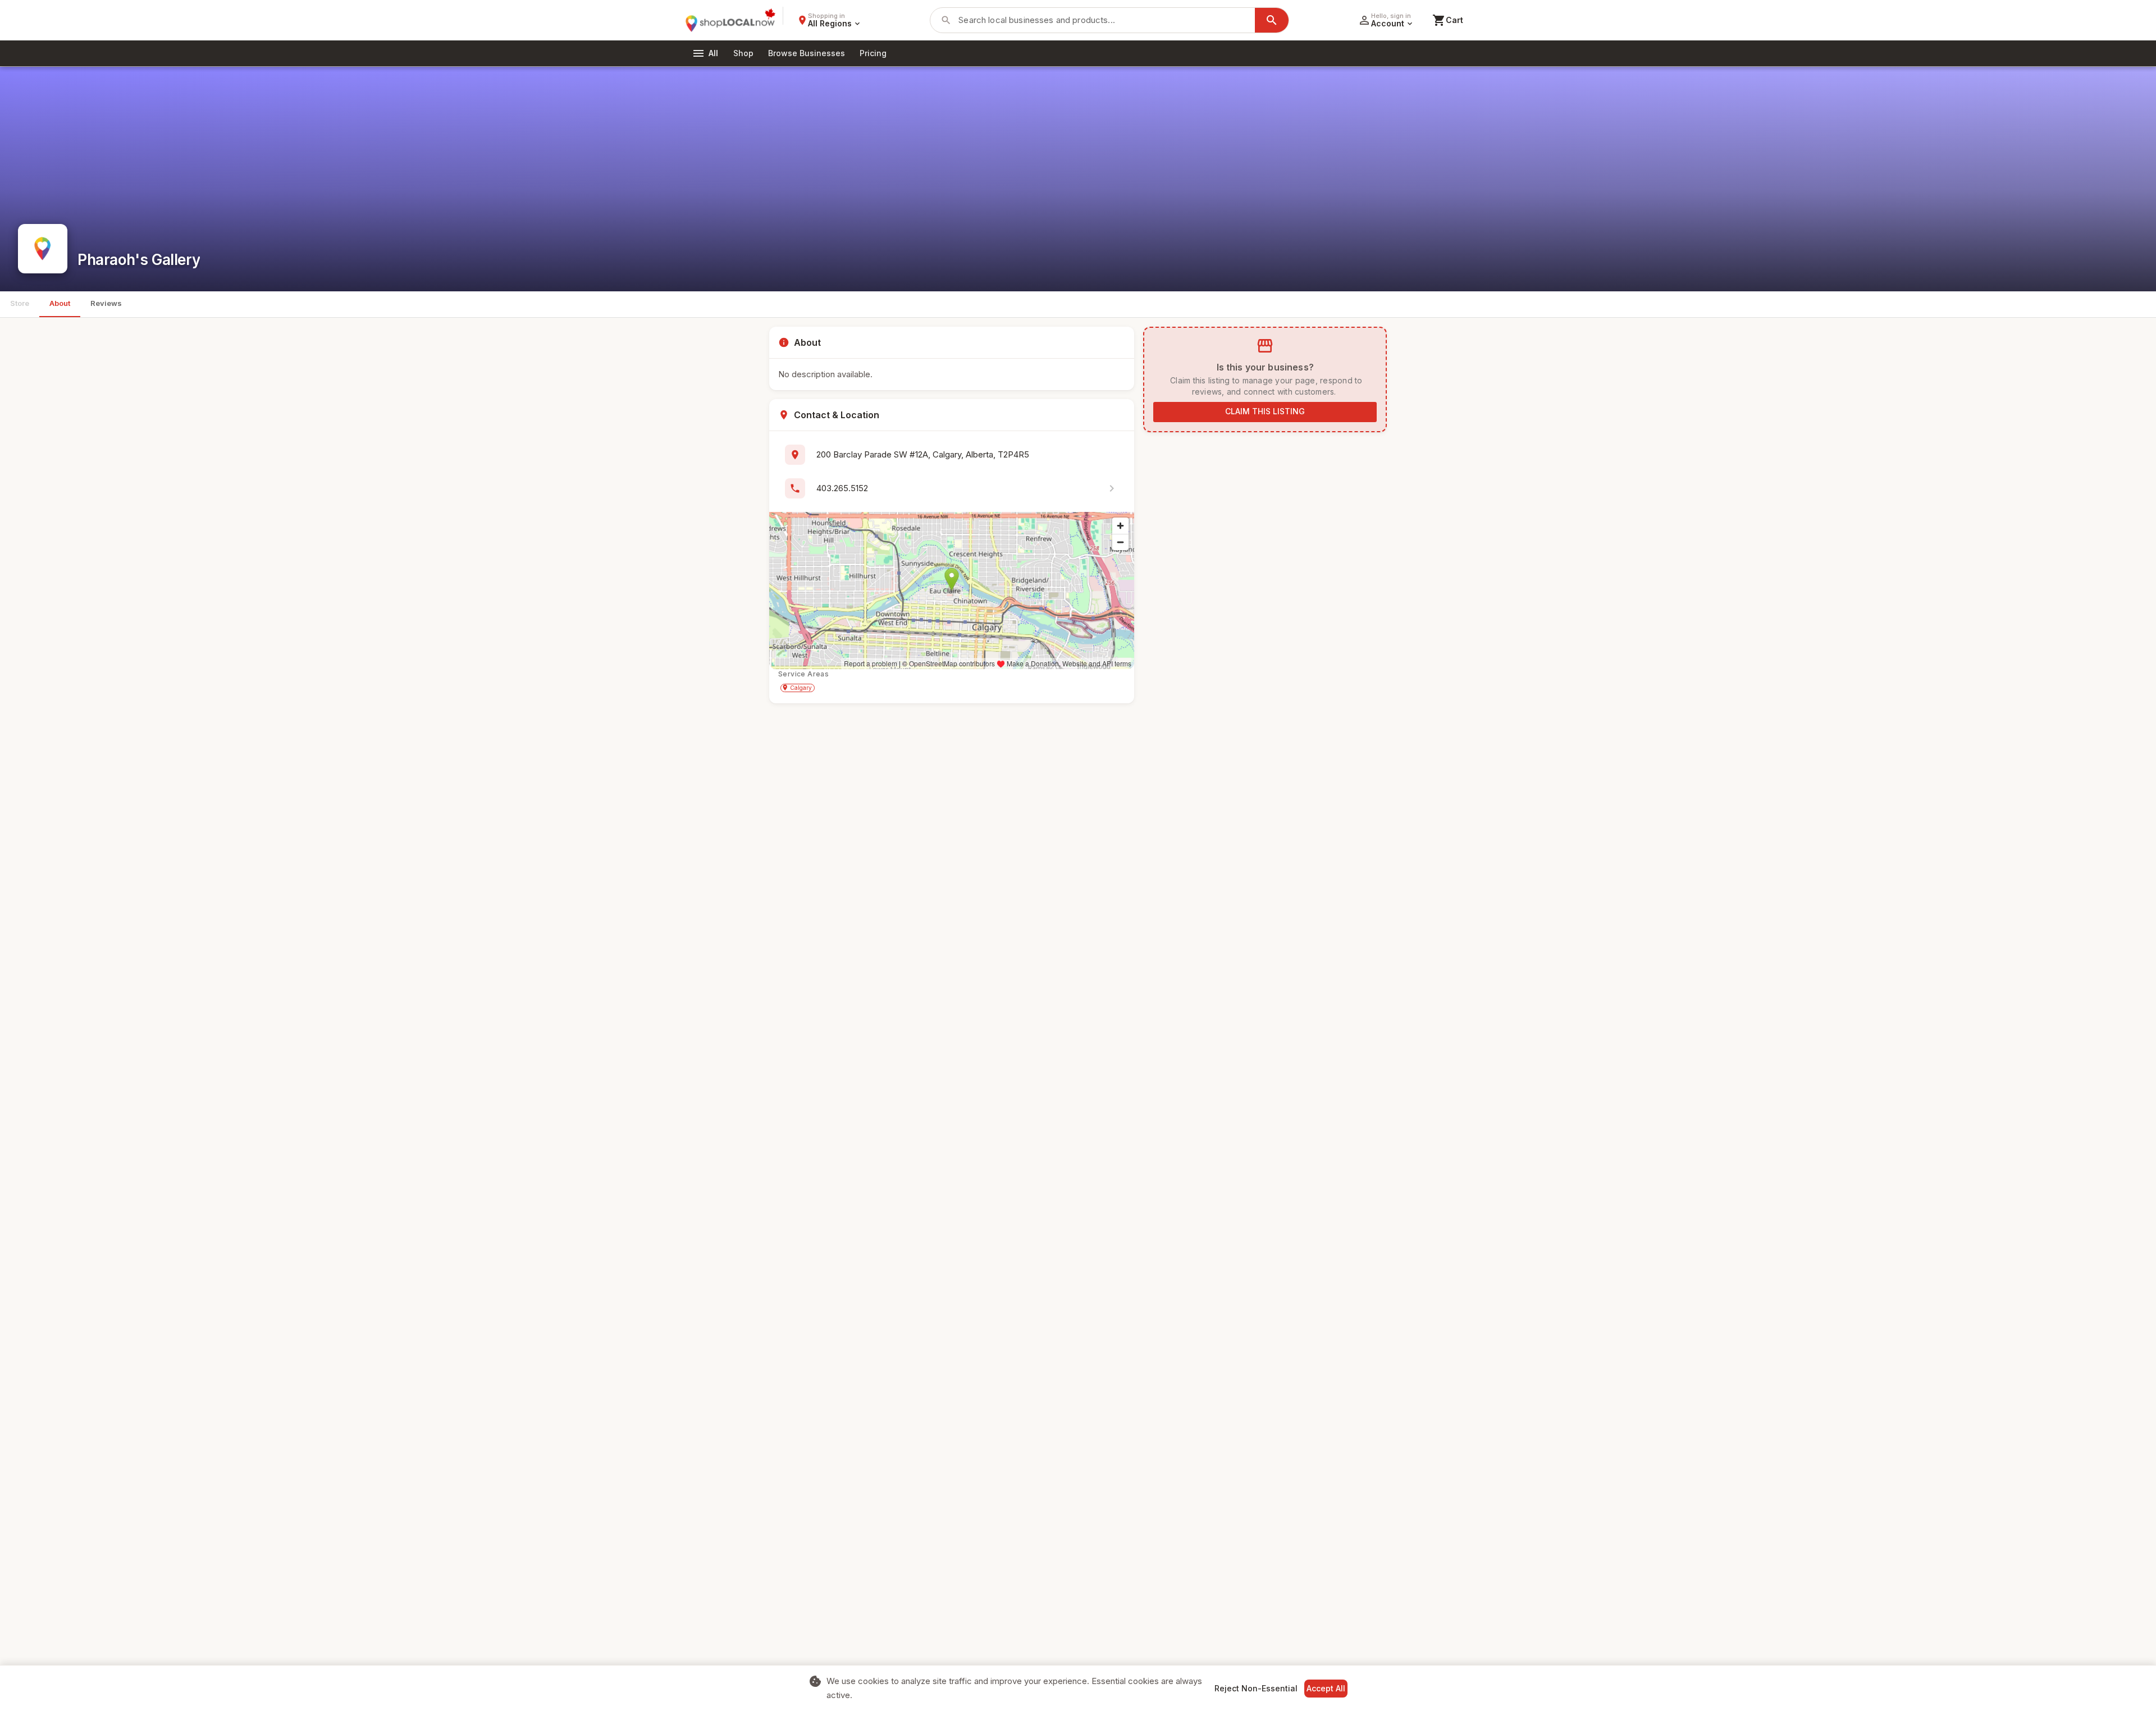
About (60, 303)
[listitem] (952, 488)
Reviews (106, 303)
